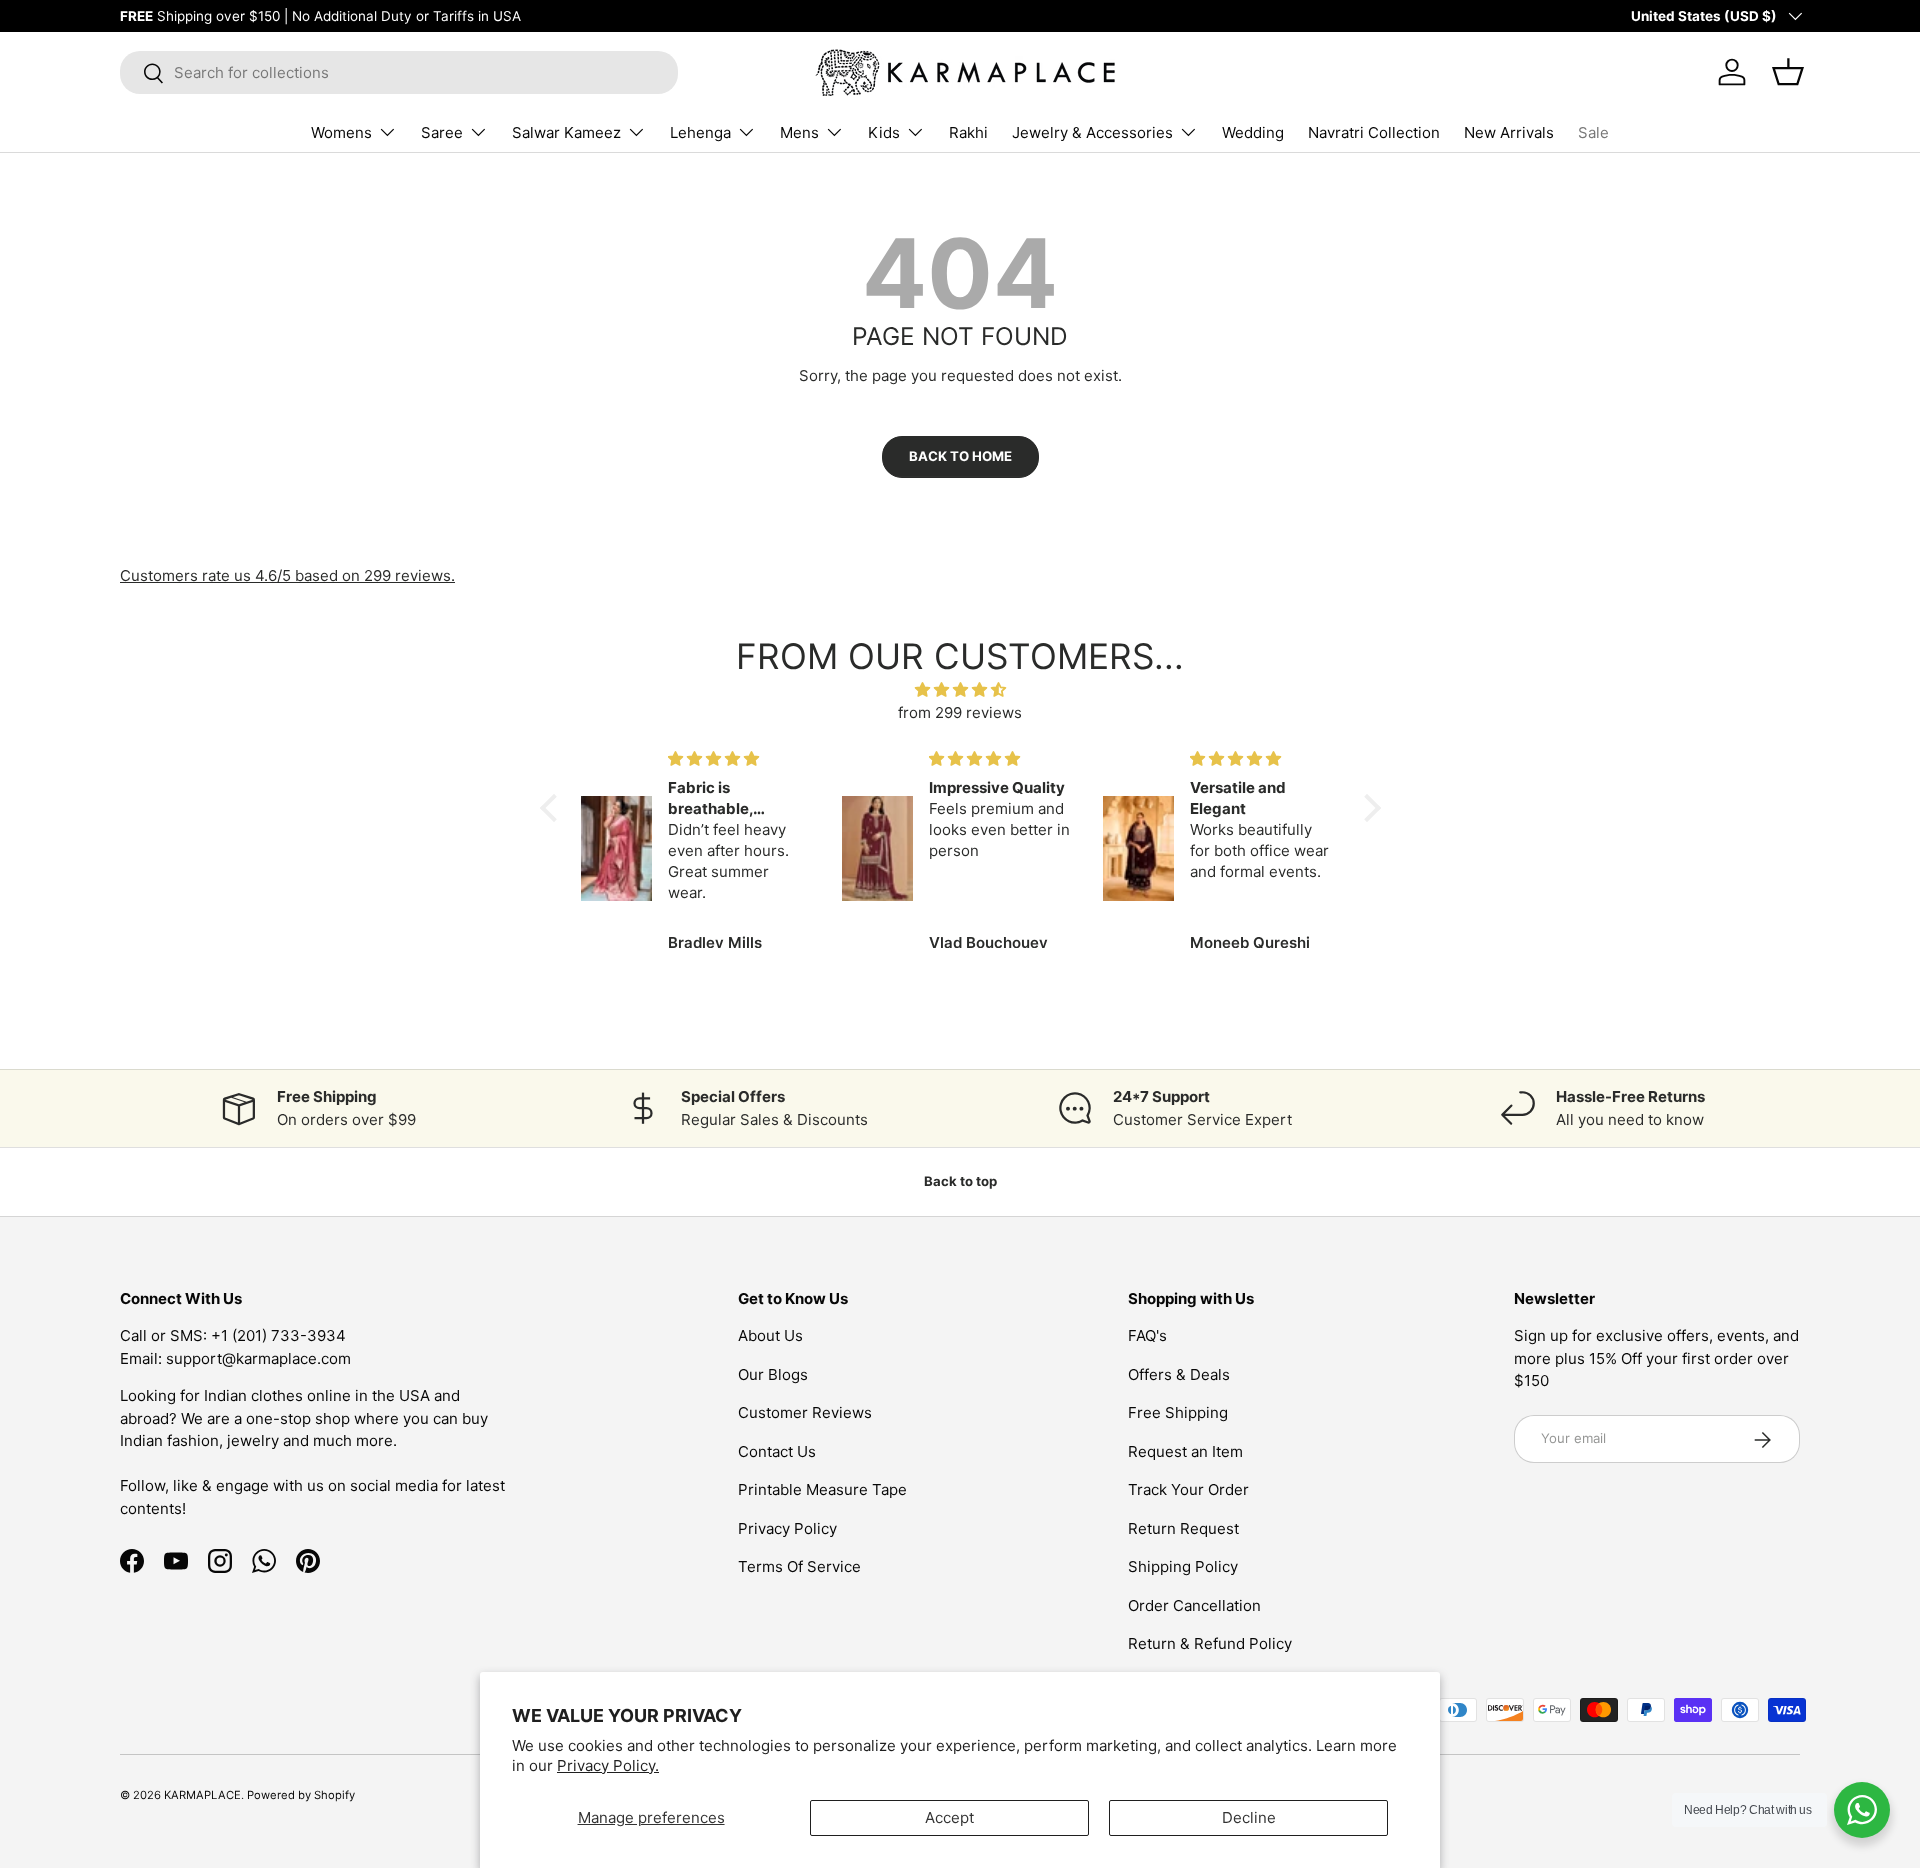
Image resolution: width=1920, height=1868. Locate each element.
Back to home (960, 456)
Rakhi (968, 132)
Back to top (960, 1181)
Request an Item (1185, 1451)
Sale (1593, 132)
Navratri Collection (1374, 132)
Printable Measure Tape (822, 1490)
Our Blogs (773, 1374)
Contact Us (777, 1451)
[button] (553, 808)
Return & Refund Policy (1210, 1644)
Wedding (1253, 132)
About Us (770, 1336)
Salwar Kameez (566, 132)
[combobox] (399, 72)
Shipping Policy (1183, 1567)
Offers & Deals (1179, 1374)
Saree (442, 132)
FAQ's (1147, 1336)
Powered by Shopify (301, 1795)
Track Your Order (1188, 1490)
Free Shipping (1178, 1413)
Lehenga (700, 132)
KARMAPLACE (202, 1795)
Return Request (1183, 1528)
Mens (799, 132)
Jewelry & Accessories (1092, 132)
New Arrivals (1509, 132)
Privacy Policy (787, 1528)
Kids (884, 132)
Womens (341, 132)
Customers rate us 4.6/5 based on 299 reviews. (287, 575)
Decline (1249, 1817)
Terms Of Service (799, 1567)
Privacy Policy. (608, 1765)
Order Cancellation (1194, 1605)
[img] (960, 690)
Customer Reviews (805, 1413)
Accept (949, 1817)
